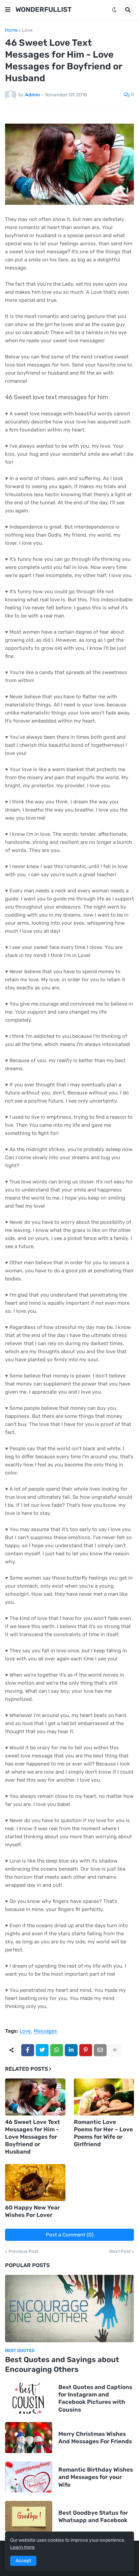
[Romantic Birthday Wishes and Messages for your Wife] (29, 2477)
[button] (8, 10)
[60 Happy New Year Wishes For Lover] (35, 2183)
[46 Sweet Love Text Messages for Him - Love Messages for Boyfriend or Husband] (35, 2097)
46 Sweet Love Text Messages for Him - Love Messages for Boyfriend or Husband (33, 2137)
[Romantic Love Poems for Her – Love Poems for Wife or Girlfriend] (104, 2097)
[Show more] (115, 2050)
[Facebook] (28, 2050)
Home (11, 30)
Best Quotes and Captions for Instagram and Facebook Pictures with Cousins (95, 2398)
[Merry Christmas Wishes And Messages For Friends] (29, 2438)
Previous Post (23, 2252)
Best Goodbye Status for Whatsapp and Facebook (93, 2516)
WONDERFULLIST (44, 9)
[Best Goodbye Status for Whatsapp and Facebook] (29, 2516)
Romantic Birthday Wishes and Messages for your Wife (96, 2477)
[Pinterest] (86, 2050)
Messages (45, 2031)
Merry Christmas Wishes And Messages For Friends (95, 2438)
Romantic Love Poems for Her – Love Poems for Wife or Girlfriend (103, 2133)
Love (27, 30)
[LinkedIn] (71, 2050)
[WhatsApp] (57, 2050)
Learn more (22, 2547)
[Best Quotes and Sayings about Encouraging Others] (69, 2309)
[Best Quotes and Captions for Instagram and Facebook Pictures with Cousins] (29, 2398)
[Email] (100, 2050)
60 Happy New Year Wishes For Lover (32, 2211)
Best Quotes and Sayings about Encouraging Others (62, 2364)
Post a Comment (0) (70, 2235)
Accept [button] (23, 2561)
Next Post (120, 2252)
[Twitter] (42, 2050)
